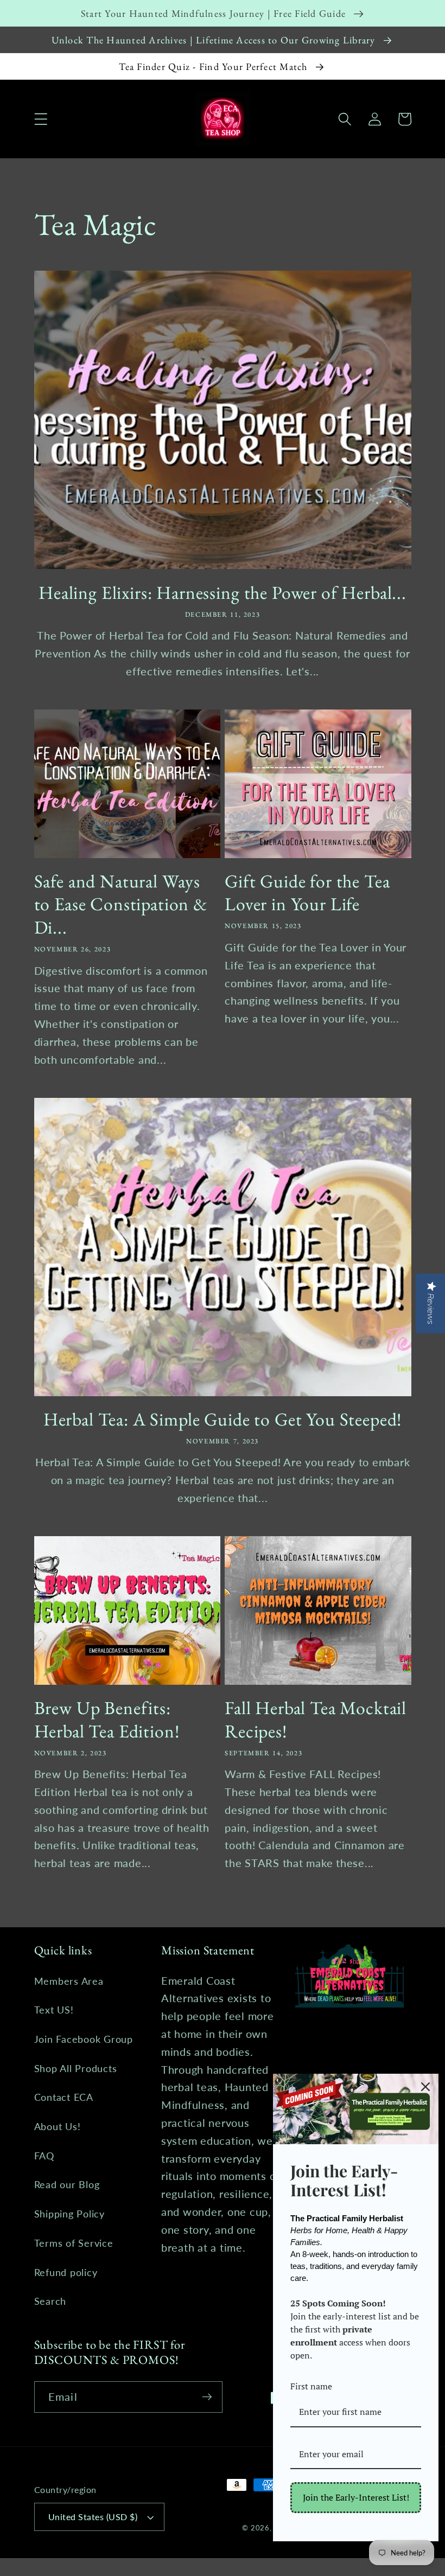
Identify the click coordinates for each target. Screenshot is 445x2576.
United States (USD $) (93, 2517)
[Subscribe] (207, 2397)
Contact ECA (64, 2097)
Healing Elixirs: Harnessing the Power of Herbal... (223, 593)
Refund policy (66, 2273)
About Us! (58, 2127)
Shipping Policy (69, 2214)
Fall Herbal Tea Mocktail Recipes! (316, 1719)
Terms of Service (74, 2243)
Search (50, 2301)
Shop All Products (76, 2069)
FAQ (44, 2156)
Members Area (69, 1981)
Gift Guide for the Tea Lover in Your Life (307, 893)
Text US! (54, 2010)
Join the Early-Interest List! (356, 2497)
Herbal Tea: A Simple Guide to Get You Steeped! (223, 1419)
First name (311, 2386)
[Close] (425, 2087)
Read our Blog (67, 2185)
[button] (41, 119)
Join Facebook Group (84, 2039)
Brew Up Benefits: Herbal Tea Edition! (107, 1719)
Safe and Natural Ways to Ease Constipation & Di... (121, 904)
